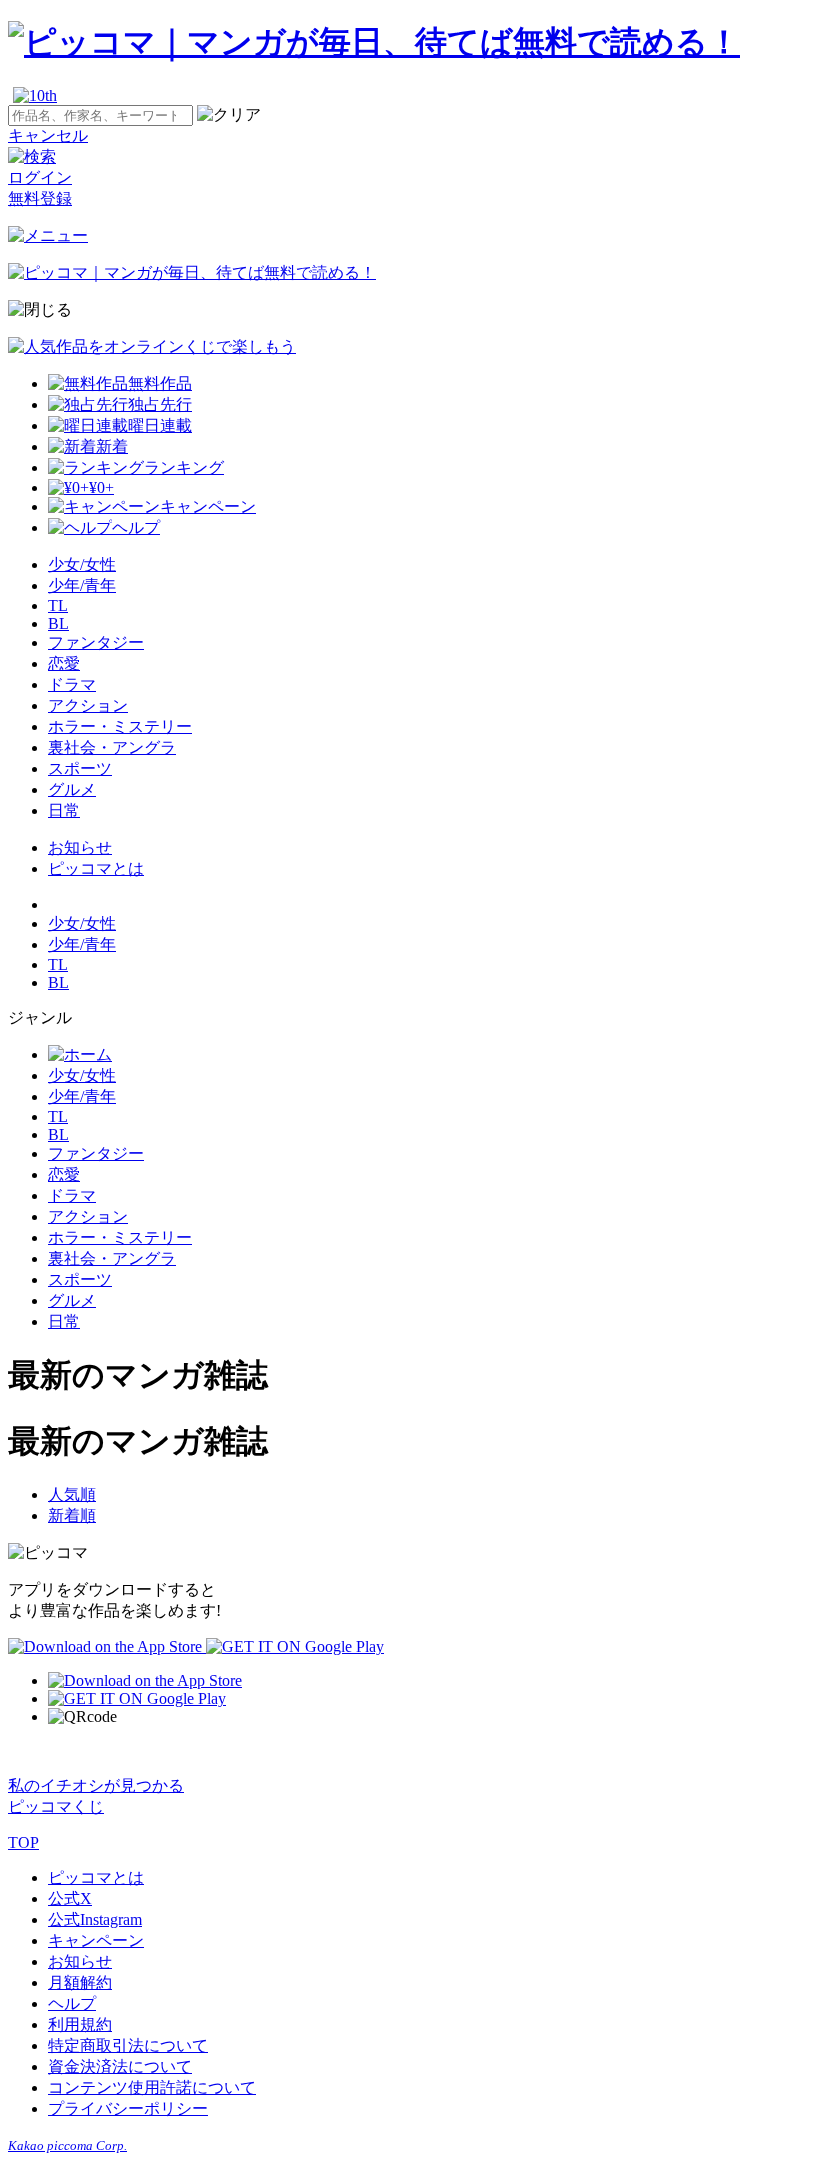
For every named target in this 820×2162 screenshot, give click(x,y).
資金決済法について (120, 2066)
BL (58, 623)
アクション (88, 705)
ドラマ (72, 684)
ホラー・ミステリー (120, 726)
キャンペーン (96, 1940)
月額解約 (80, 1982)
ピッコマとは (96, 868)
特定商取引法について (128, 2045)
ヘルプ (72, 2003)
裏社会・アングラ (112, 747)
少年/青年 (82, 585)
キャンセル (48, 135)
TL (58, 605)
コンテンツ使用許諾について (152, 2087)
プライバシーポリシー (128, 2108)
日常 (64, 810)
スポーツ (80, 768)
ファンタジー (96, 642)
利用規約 (80, 2024)
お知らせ (80, 847)
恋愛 (64, 663)
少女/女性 (82, 564)
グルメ (72, 789)
